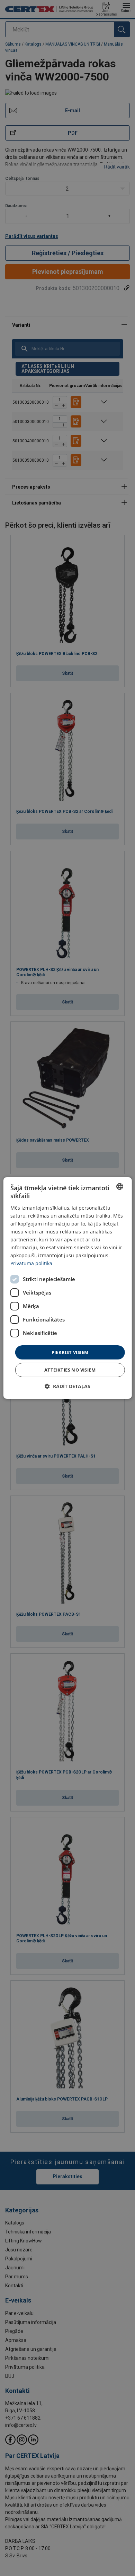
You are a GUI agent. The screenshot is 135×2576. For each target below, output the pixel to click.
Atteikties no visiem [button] (70, 1370)
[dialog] (68, 1288)
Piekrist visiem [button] (70, 1352)
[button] (67, 1386)
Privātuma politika (31, 1263)
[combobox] (119, 1186)
